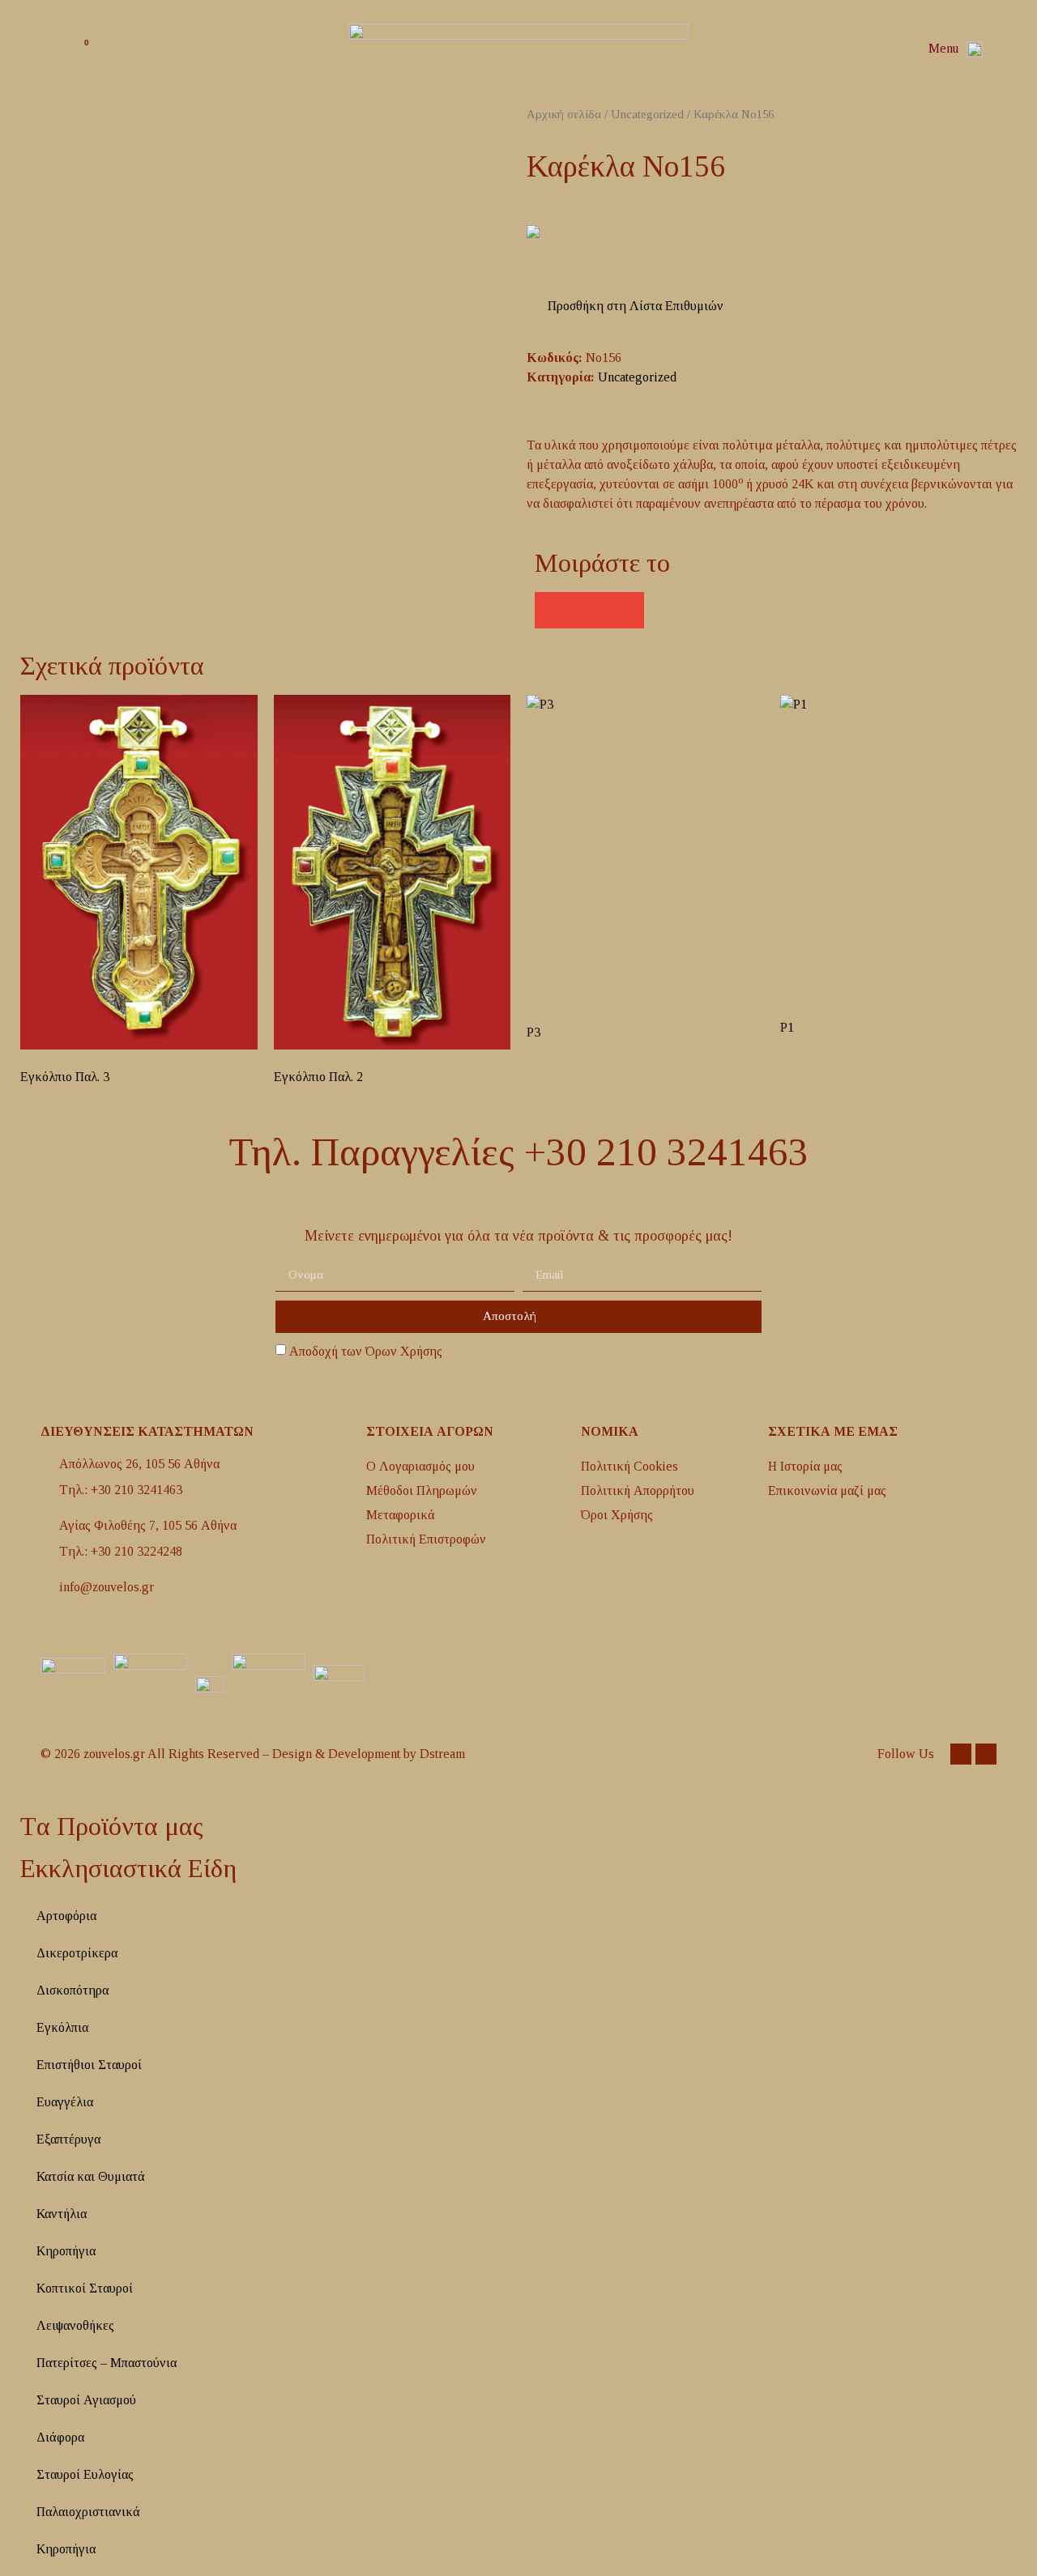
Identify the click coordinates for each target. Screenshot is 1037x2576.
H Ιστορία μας (805, 1466)
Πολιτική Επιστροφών (426, 1539)
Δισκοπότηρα (73, 1990)
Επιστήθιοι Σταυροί (89, 2065)
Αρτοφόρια (66, 1916)
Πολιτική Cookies (629, 1466)
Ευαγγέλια (65, 2102)
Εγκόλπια (62, 2027)
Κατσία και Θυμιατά (91, 2176)
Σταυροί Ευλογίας (85, 2474)
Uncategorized (647, 114)
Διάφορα (60, 2437)
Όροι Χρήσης (617, 1515)
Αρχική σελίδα (564, 114)
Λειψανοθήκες (75, 2325)
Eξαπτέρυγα (68, 2139)
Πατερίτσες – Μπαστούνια (107, 2363)
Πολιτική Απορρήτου (638, 1490)
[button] (1004, 49)
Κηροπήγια (66, 2251)
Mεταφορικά (401, 1515)
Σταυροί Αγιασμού (86, 2400)
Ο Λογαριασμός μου (420, 1466)
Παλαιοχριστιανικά (88, 2512)
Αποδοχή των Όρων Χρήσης (366, 1351)
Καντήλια (62, 2214)
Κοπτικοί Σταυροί (85, 2288)
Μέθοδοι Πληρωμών (422, 1490)
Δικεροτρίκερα (77, 1953)
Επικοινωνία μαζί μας (827, 1490)
